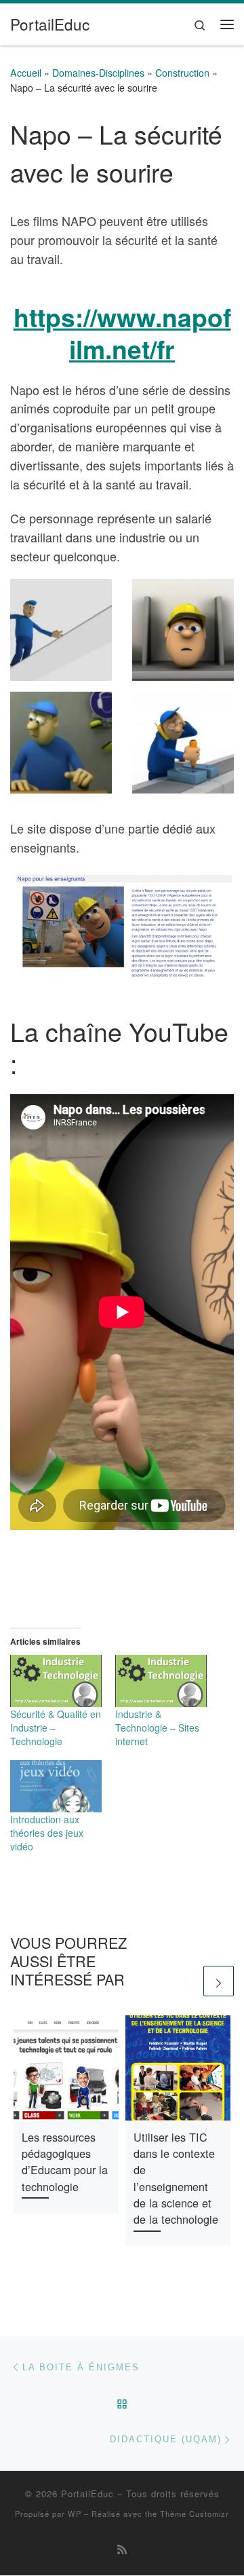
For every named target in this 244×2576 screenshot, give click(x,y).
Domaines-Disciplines (98, 73)
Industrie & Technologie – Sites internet (157, 1728)
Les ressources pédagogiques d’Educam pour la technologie (65, 2162)
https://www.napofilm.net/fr (122, 333)
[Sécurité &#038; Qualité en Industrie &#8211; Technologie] (56, 1681)
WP (75, 2514)
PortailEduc (87, 2494)
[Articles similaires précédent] (185, 1981)
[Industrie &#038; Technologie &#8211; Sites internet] (161, 1681)
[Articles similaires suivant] (219, 1981)
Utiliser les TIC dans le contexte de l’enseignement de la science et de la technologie (176, 2178)
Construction (182, 73)
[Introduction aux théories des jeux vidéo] (56, 1786)
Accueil (26, 73)
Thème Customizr (195, 2514)
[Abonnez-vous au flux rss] (122, 2549)
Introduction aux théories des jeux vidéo (47, 1833)
